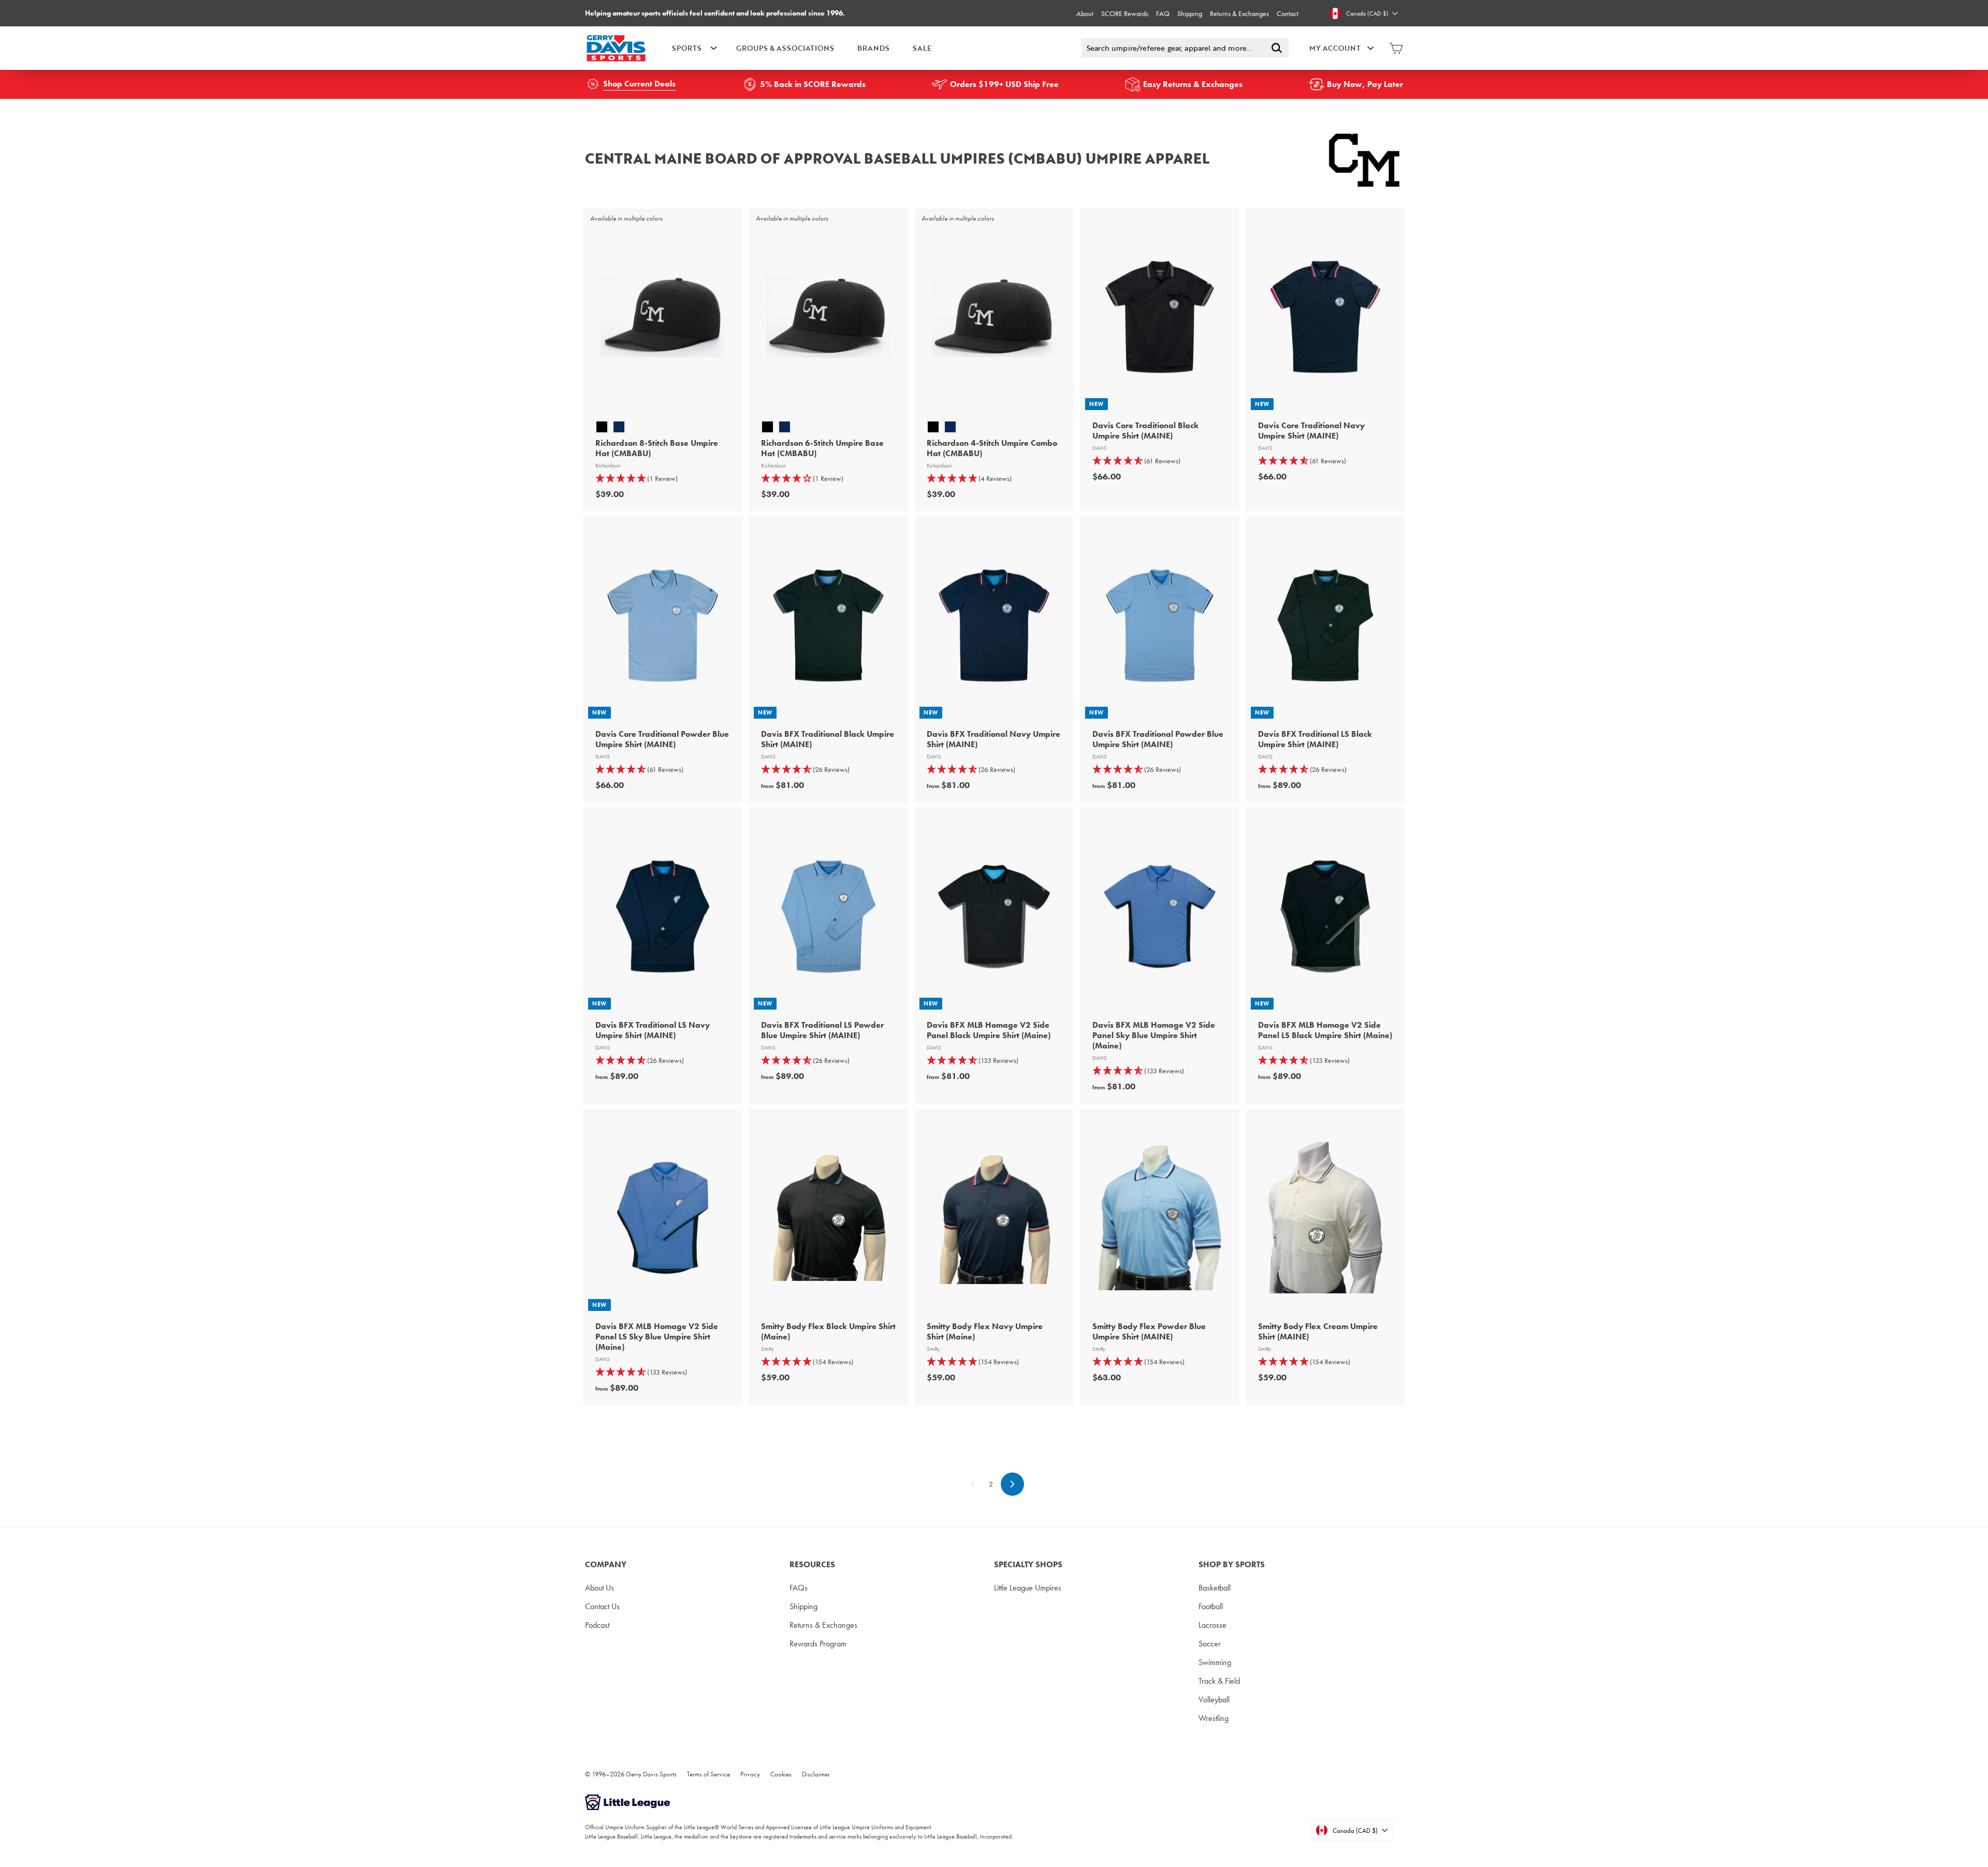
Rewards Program (818, 1644)
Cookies (781, 1774)
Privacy (750, 1774)
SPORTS (687, 48)
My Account (1335, 48)
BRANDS (873, 48)
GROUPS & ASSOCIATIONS (785, 48)
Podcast (597, 1625)
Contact (1288, 13)
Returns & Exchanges (1239, 13)
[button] (663, 479)
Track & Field (1219, 1681)
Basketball (1215, 1588)
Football (1211, 1606)
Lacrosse (1212, 1625)
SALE (922, 48)
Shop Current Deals (639, 84)
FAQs (799, 1588)
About (1085, 13)
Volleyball (1214, 1700)
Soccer (1210, 1644)
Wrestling (1214, 1718)
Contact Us (602, 1606)
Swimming (1215, 1662)
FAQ (1163, 13)
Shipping (1190, 13)
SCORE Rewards (1125, 13)
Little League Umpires (1028, 1588)
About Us (600, 1588)
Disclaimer (816, 1774)
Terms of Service (708, 1774)
